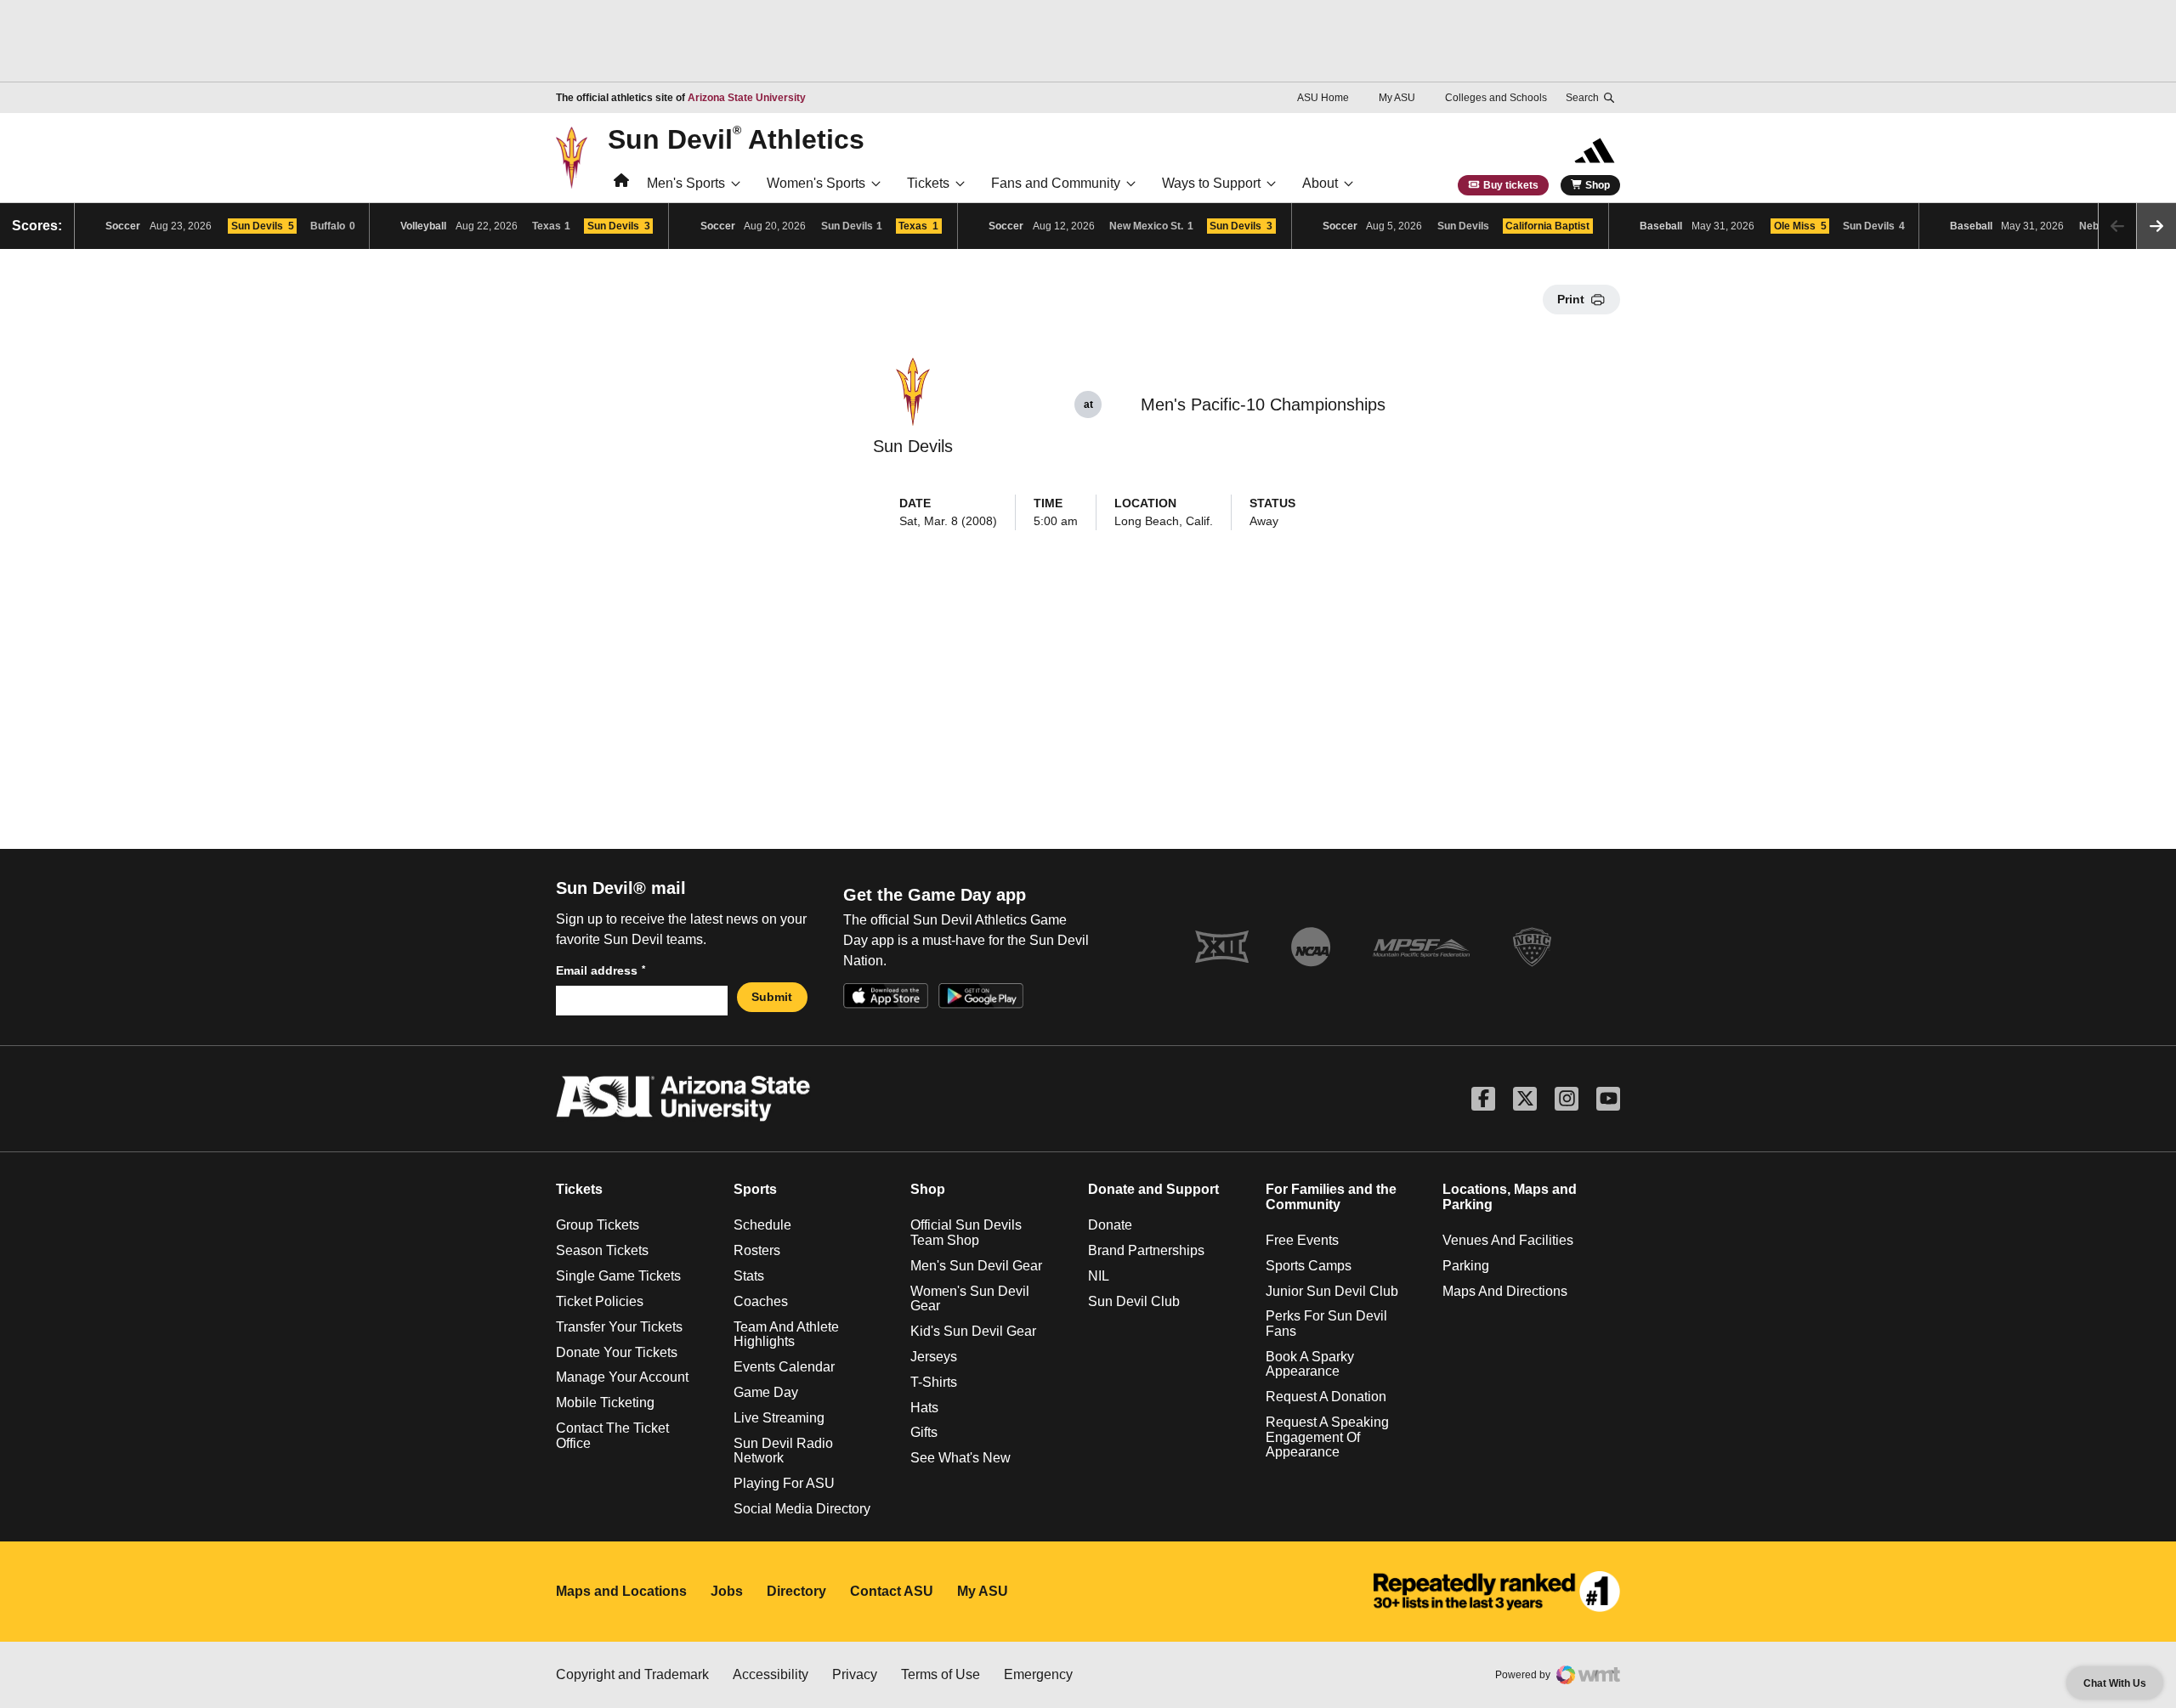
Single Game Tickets (618, 1276)
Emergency (1038, 1674)
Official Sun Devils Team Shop (966, 1233)
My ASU (1397, 98)
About (1320, 183)
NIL (1099, 1276)
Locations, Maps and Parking (1510, 1197)
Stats (749, 1276)
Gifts (924, 1432)
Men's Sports (686, 183)
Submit (772, 997)
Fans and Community (1056, 183)
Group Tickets (598, 1225)
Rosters (757, 1250)
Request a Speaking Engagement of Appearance (1327, 1437)
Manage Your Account (622, 1377)
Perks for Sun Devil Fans (1326, 1323)
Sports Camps (1309, 1266)
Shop (1598, 185)
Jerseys (934, 1357)
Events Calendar (784, 1367)
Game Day (766, 1392)
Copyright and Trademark (632, 1674)
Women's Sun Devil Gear (970, 1299)
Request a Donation (1326, 1397)
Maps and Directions (1505, 1291)
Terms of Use (941, 1674)
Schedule (762, 1225)
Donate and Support (1153, 1189)
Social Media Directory (802, 1509)
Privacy (855, 1674)
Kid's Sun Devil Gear (973, 1331)
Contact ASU (892, 1591)
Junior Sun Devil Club (1332, 1291)
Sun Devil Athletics (736, 139)
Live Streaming (779, 1418)
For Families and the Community (1331, 1197)
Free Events (1302, 1240)
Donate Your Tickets (617, 1352)
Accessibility (771, 1674)
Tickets (928, 183)
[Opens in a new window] (1497, 1592)
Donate (1110, 1225)
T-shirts (934, 1382)
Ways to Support (1211, 183)
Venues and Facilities (1508, 1240)
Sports (755, 1189)
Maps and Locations (621, 1591)
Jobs (727, 1591)
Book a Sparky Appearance (1310, 1364)
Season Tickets (602, 1250)
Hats (924, 1408)
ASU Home (1323, 98)
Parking (1466, 1266)
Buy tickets (1511, 185)
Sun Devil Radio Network (783, 1451)
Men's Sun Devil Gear (976, 1266)
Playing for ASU (784, 1483)
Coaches (761, 1301)
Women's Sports (816, 183)
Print (1571, 299)
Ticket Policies (600, 1301)
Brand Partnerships (1146, 1250)
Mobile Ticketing (605, 1403)
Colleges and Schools (1496, 98)
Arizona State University (747, 98)
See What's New (960, 1458)
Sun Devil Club (1134, 1301)
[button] (2156, 226)
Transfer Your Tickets (619, 1327)
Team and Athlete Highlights (786, 1335)
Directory (796, 1591)
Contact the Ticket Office (612, 1436)
